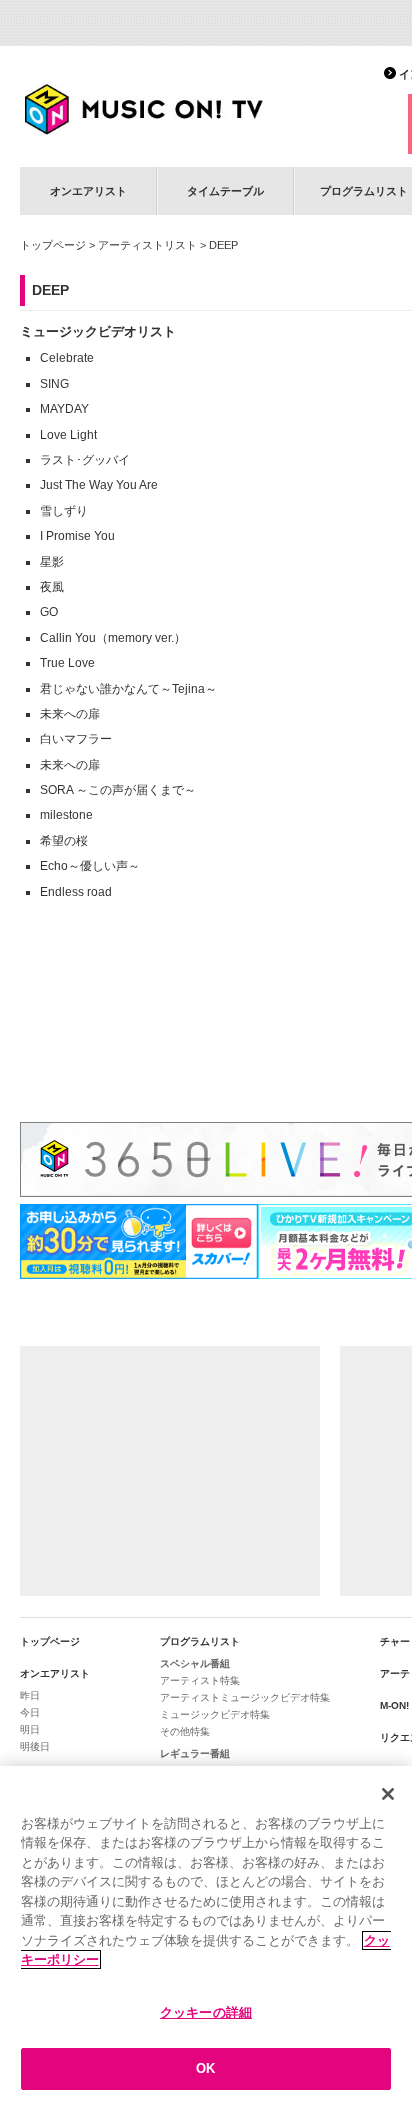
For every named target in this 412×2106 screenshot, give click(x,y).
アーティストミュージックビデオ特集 (245, 1697)
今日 (30, 1712)
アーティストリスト (147, 245)
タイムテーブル (225, 191)
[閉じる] (388, 1794)
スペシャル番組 (195, 1663)
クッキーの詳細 (206, 2012)
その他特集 (185, 1731)
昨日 (30, 1695)
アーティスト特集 (200, 1680)
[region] (206, 1936)
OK (205, 2068)
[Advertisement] (170, 1471)
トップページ (53, 245)
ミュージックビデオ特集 (215, 1714)
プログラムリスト (200, 1641)
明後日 (35, 1746)
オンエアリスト (88, 191)
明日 (30, 1729)
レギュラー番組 (195, 1753)
